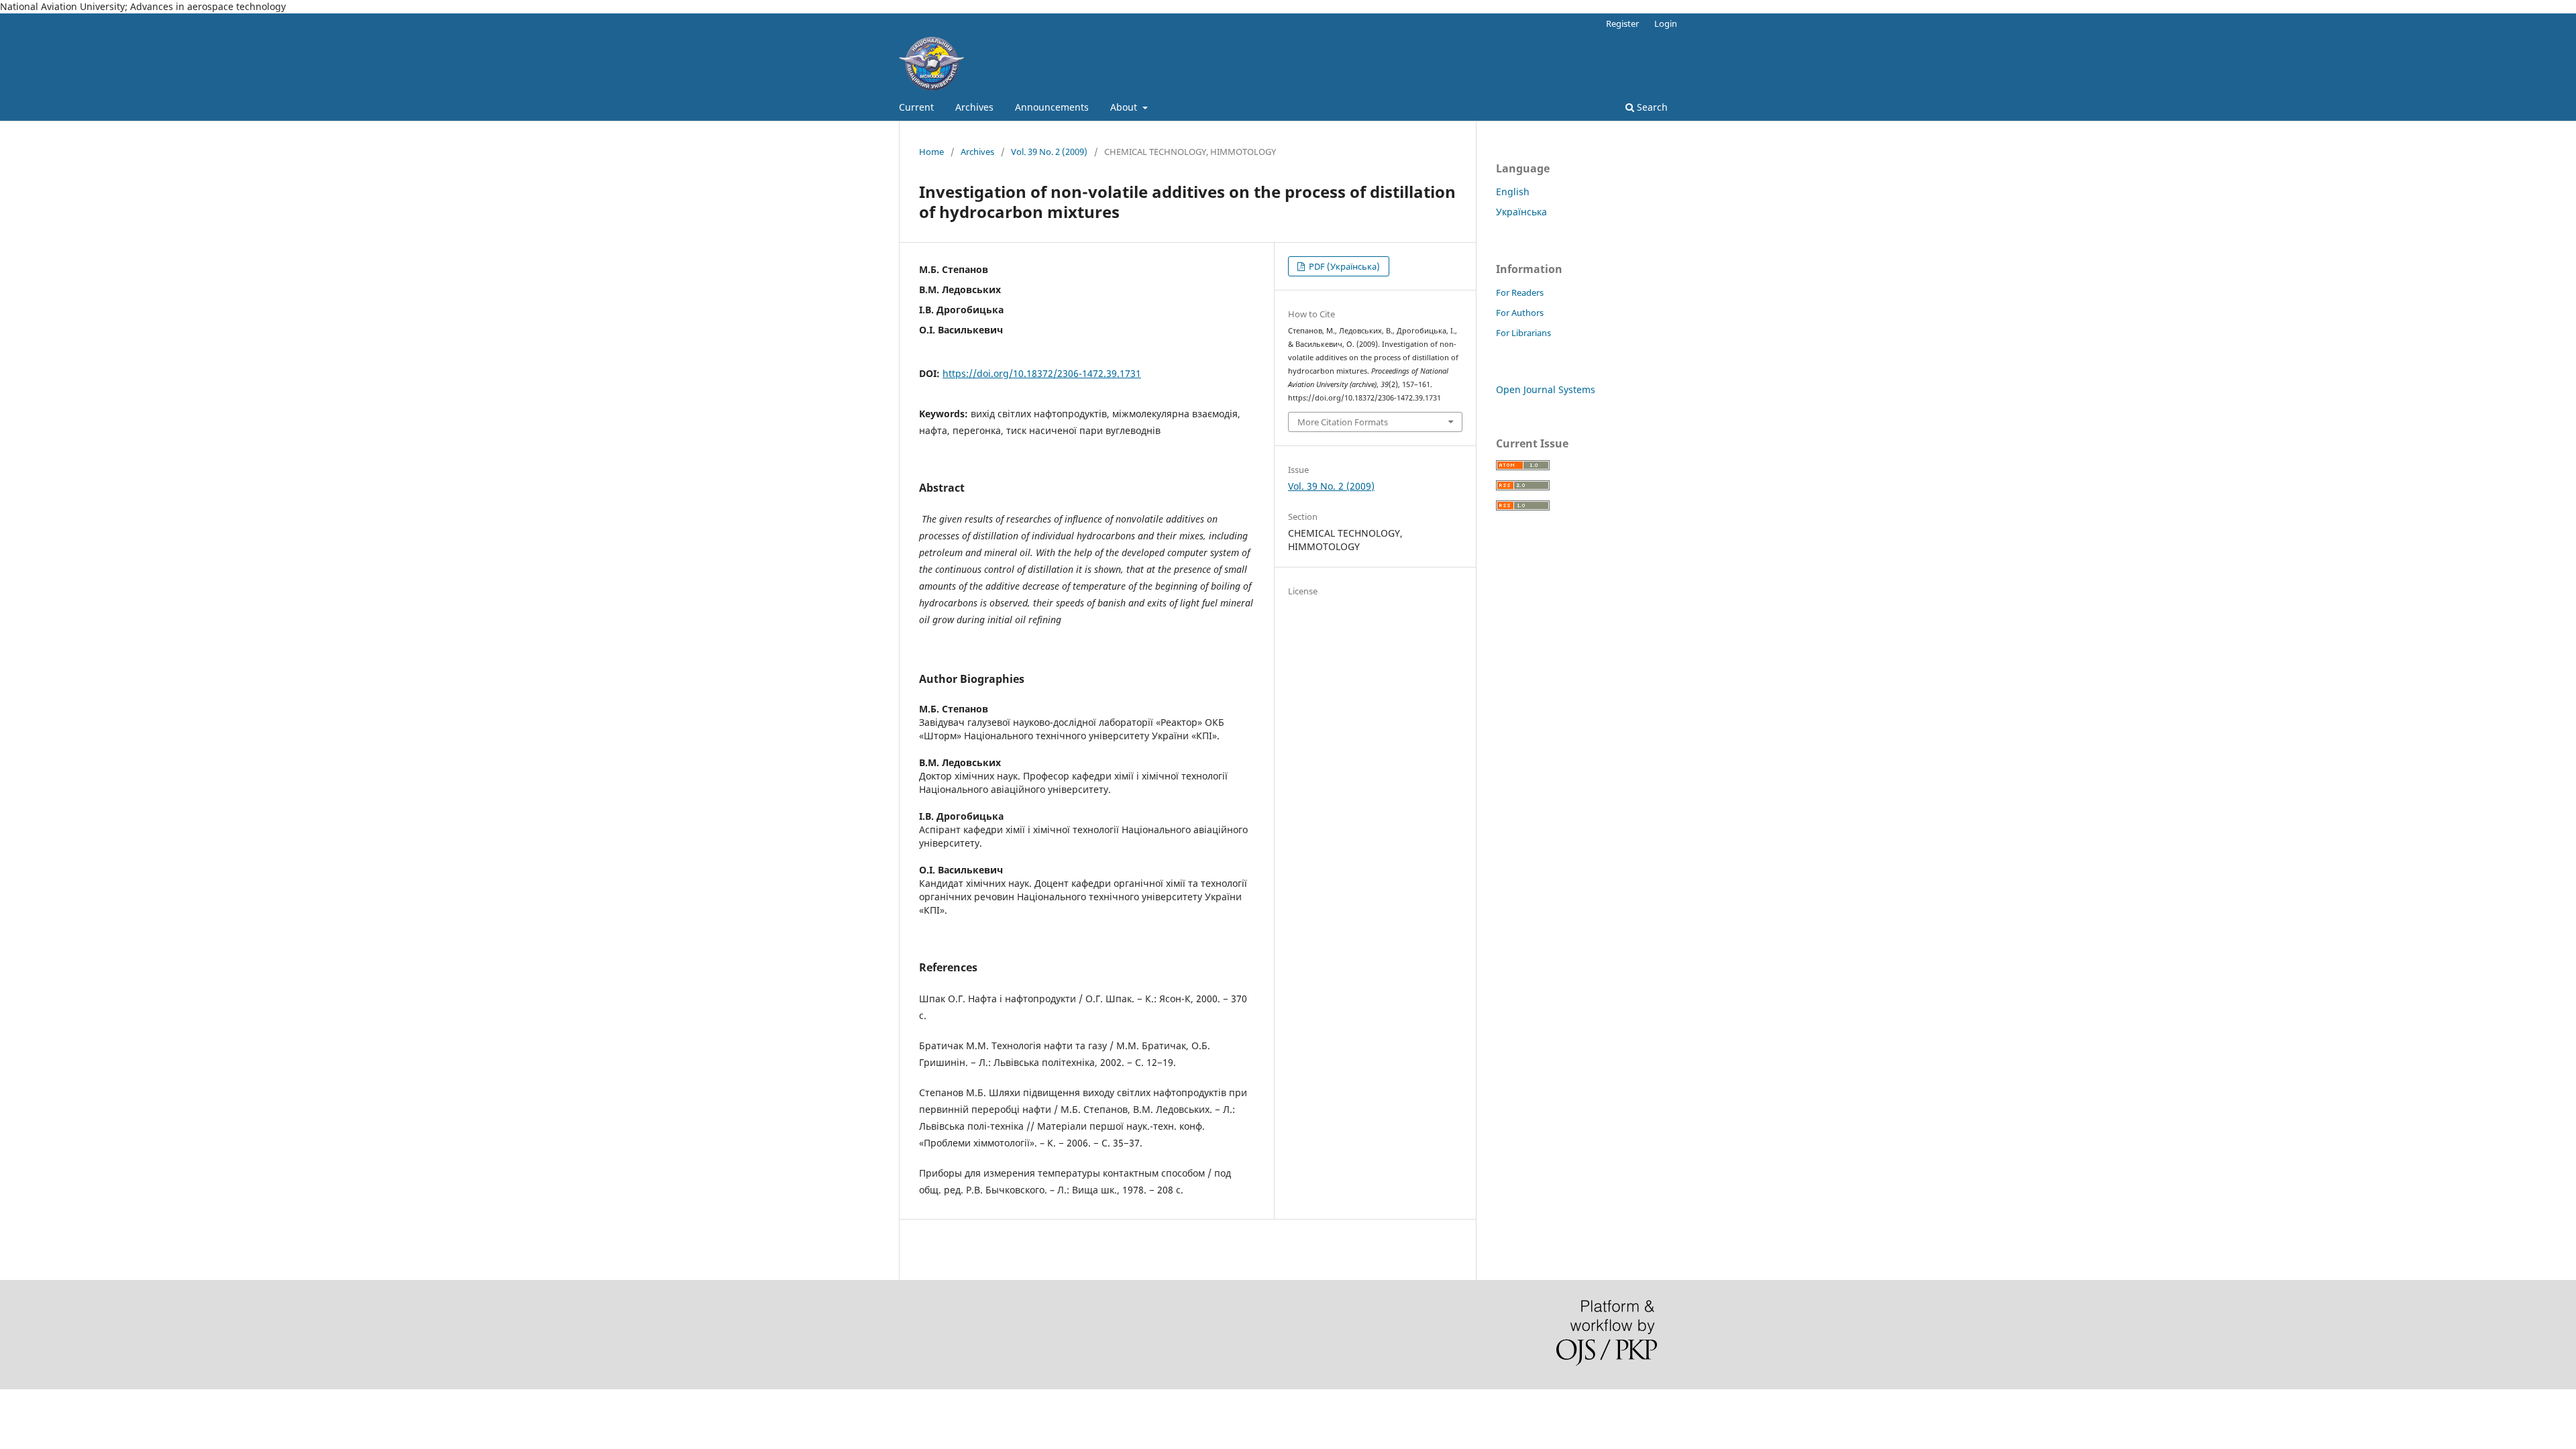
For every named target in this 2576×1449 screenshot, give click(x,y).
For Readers (1520, 292)
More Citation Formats (1343, 422)
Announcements (1052, 107)
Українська (1521, 212)
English (1513, 192)
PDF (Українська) (1343, 266)
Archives (974, 107)
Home (931, 152)
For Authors (1520, 313)
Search (1651, 107)
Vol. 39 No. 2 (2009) (1049, 152)
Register (1622, 23)
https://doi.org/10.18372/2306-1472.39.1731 (1042, 373)
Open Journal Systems (1546, 389)
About (1125, 107)
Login (1666, 23)
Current (916, 107)
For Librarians (1523, 333)
